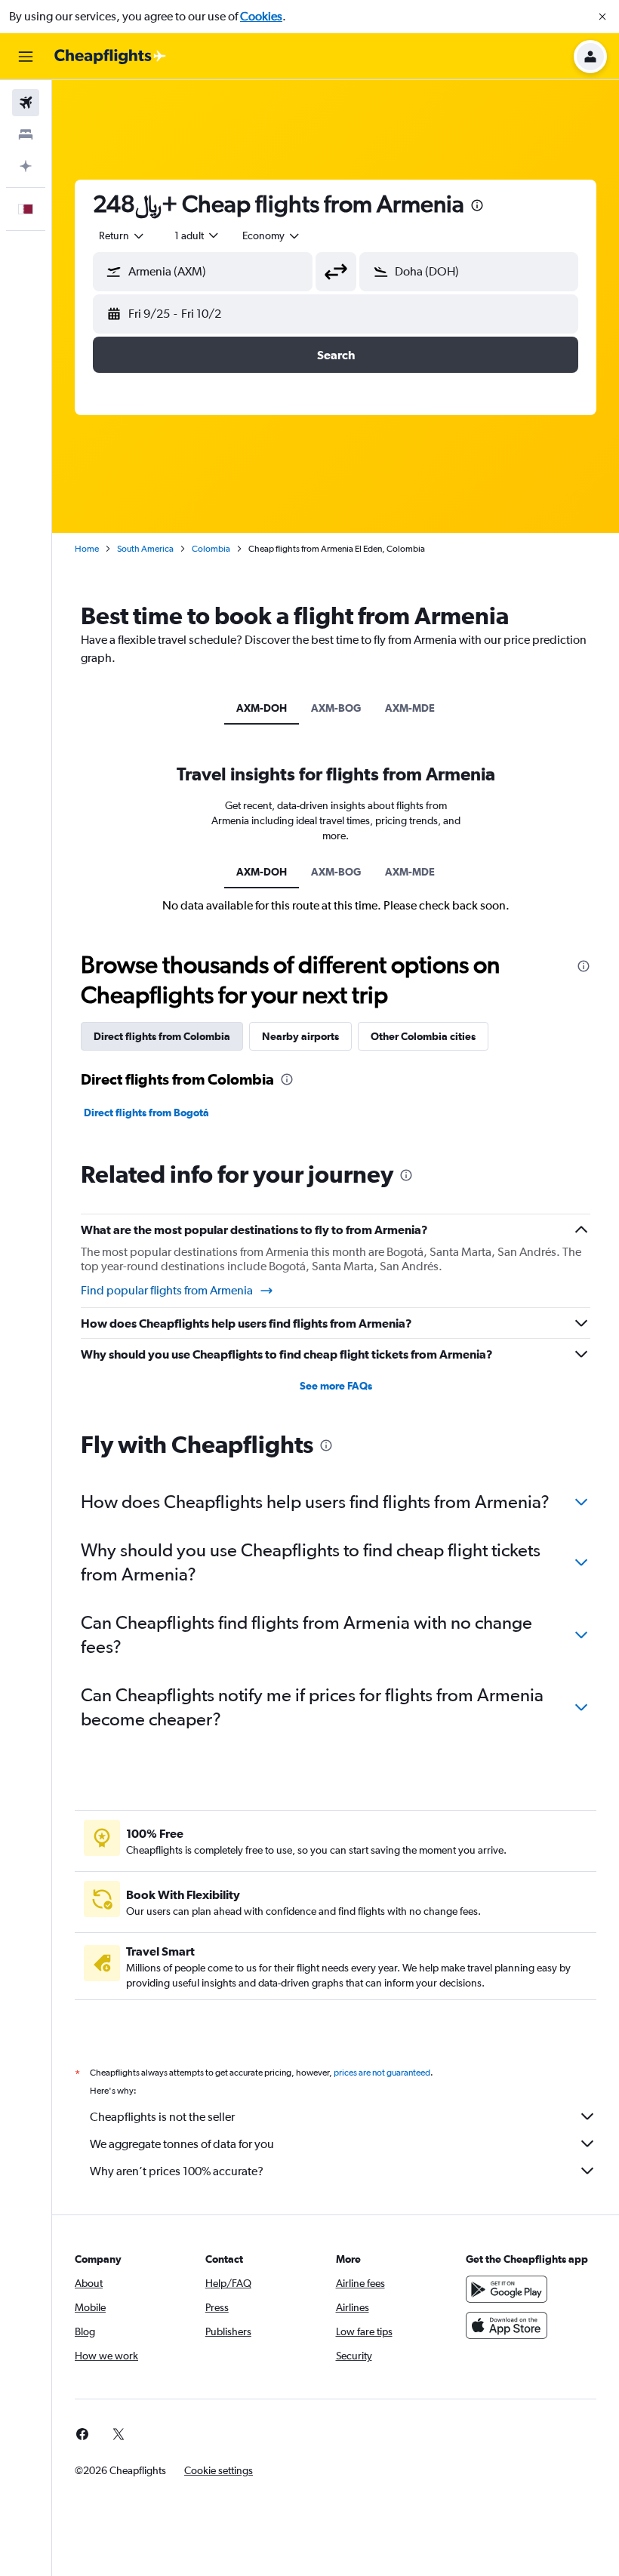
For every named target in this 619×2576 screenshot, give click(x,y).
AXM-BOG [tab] (336, 708)
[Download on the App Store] (507, 2325)
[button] (602, 17)
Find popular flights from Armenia (167, 1290)
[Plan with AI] (26, 166)
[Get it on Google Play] (507, 2289)
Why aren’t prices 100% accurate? (177, 2171)
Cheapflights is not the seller (162, 2117)
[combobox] (272, 235)
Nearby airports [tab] (300, 1036)
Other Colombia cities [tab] (423, 1036)
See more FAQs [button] (336, 1386)
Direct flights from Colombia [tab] (162, 1036)
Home (87, 549)
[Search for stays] (26, 134)
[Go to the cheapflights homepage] (110, 57)
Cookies (261, 16)
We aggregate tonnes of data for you (182, 2144)
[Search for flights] (26, 103)
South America (145, 549)
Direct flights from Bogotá (146, 1113)
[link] (82, 2434)
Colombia (211, 549)
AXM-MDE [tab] (410, 708)
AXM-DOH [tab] (262, 708)
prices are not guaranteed (382, 2073)
